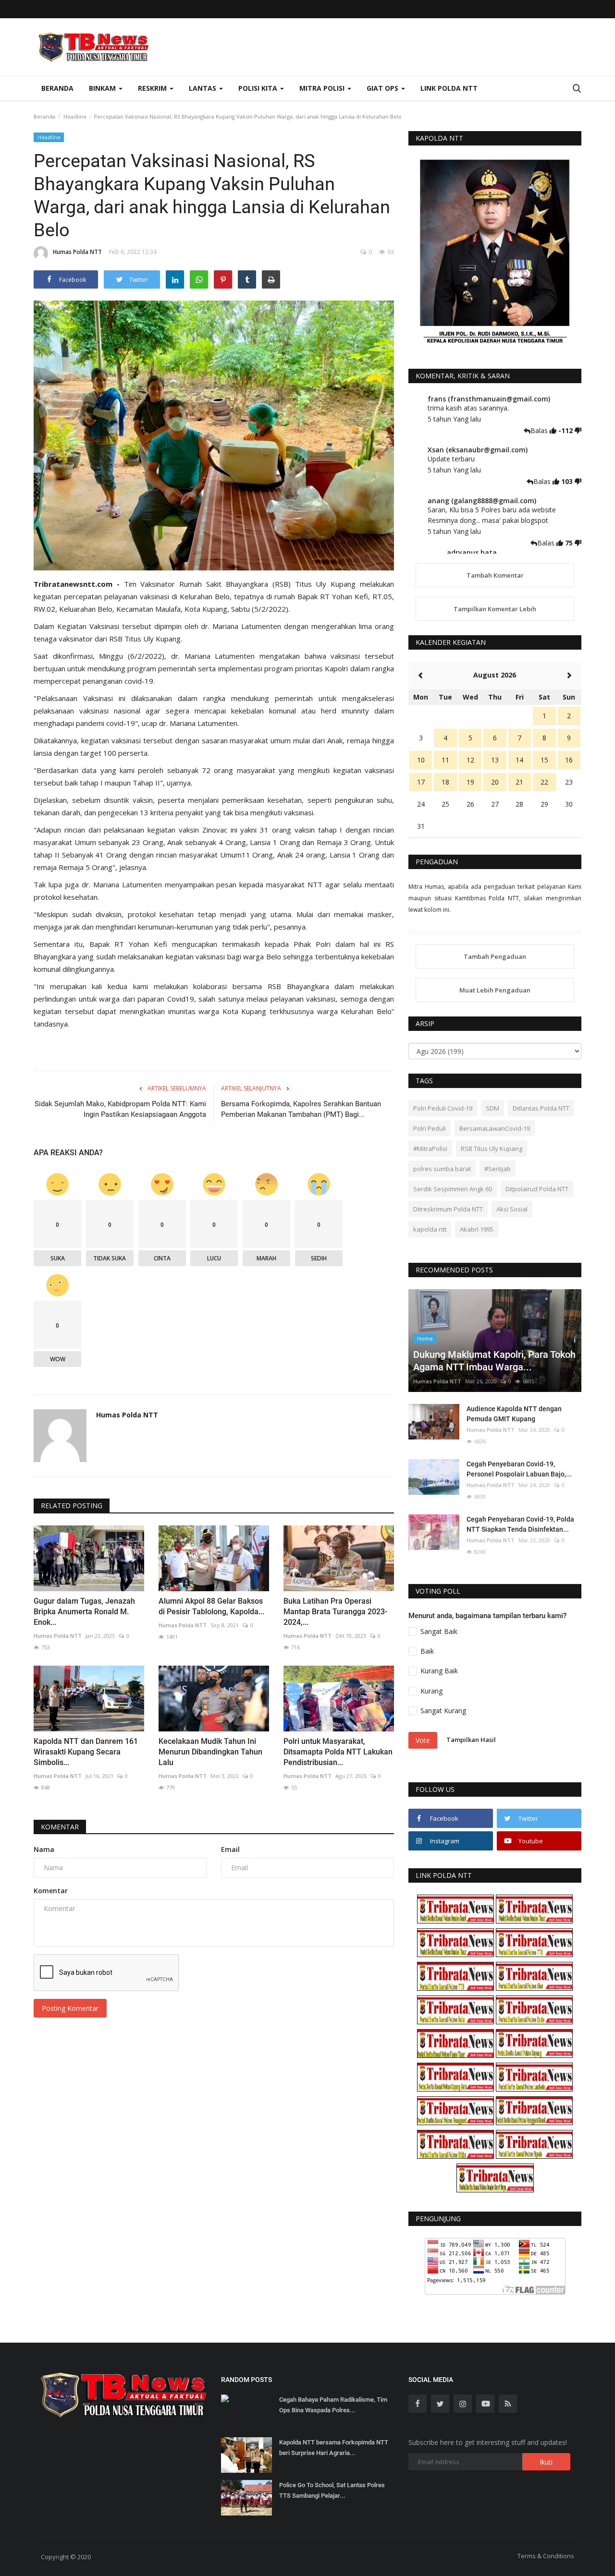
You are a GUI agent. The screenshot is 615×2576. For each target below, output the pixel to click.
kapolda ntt (430, 1229)
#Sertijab (498, 1169)
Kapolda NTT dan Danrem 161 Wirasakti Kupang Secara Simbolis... (86, 1752)
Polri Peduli (430, 1128)
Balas (540, 430)
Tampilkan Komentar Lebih (495, 609)
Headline (75, 116)
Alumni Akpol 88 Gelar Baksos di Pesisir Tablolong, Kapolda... (211, 1606)
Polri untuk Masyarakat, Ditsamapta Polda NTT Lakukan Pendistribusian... (338, 1752)
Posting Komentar (70, 2008)
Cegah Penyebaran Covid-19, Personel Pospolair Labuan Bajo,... (519, 1469)
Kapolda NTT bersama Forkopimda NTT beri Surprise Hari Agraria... (334, 2448)
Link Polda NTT (449, 88)
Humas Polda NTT (77, 252)
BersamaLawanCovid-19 (495, 1128)
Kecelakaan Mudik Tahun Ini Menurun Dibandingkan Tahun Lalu (210, 1752)
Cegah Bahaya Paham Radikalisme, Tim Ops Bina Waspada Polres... (333, 2405)
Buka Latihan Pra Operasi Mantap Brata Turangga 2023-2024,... (335, 1612)
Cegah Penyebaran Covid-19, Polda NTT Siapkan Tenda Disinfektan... (520, 1524)
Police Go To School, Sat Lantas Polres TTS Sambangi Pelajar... (332, 2490)
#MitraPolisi (430, 1149)
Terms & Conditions (546, 2556)
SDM (492, 1108)
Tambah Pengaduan (495, 956)
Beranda (57, 88)
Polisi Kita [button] (259, 88)
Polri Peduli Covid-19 (443, 1108)
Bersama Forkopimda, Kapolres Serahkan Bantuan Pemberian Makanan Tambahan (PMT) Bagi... (301, 1109)
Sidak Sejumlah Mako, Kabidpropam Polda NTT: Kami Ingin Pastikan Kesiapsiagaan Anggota (120, 1109)
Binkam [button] (103, 88)
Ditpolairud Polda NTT (537, 1189)
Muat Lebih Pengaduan (495, 990)
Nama (44, 1849)
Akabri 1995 (477, 1229)
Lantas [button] (203, 88)
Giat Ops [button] (383, 88)
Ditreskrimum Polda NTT (448, 1209)
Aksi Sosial (512, 1209)
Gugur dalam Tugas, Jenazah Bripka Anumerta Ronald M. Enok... (84, 1612)
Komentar (60, 1827)
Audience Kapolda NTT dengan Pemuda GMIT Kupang (514, 1414)
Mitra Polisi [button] (323, 88)
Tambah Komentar (495, 575)
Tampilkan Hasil (471, 1740)
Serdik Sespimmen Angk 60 (453, 1189)
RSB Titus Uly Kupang (492, 1149)
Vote (423, 1740)
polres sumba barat (442, 1169)
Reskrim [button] (153, 88)
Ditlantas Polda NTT (541, 1108)
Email (230, 1849)
